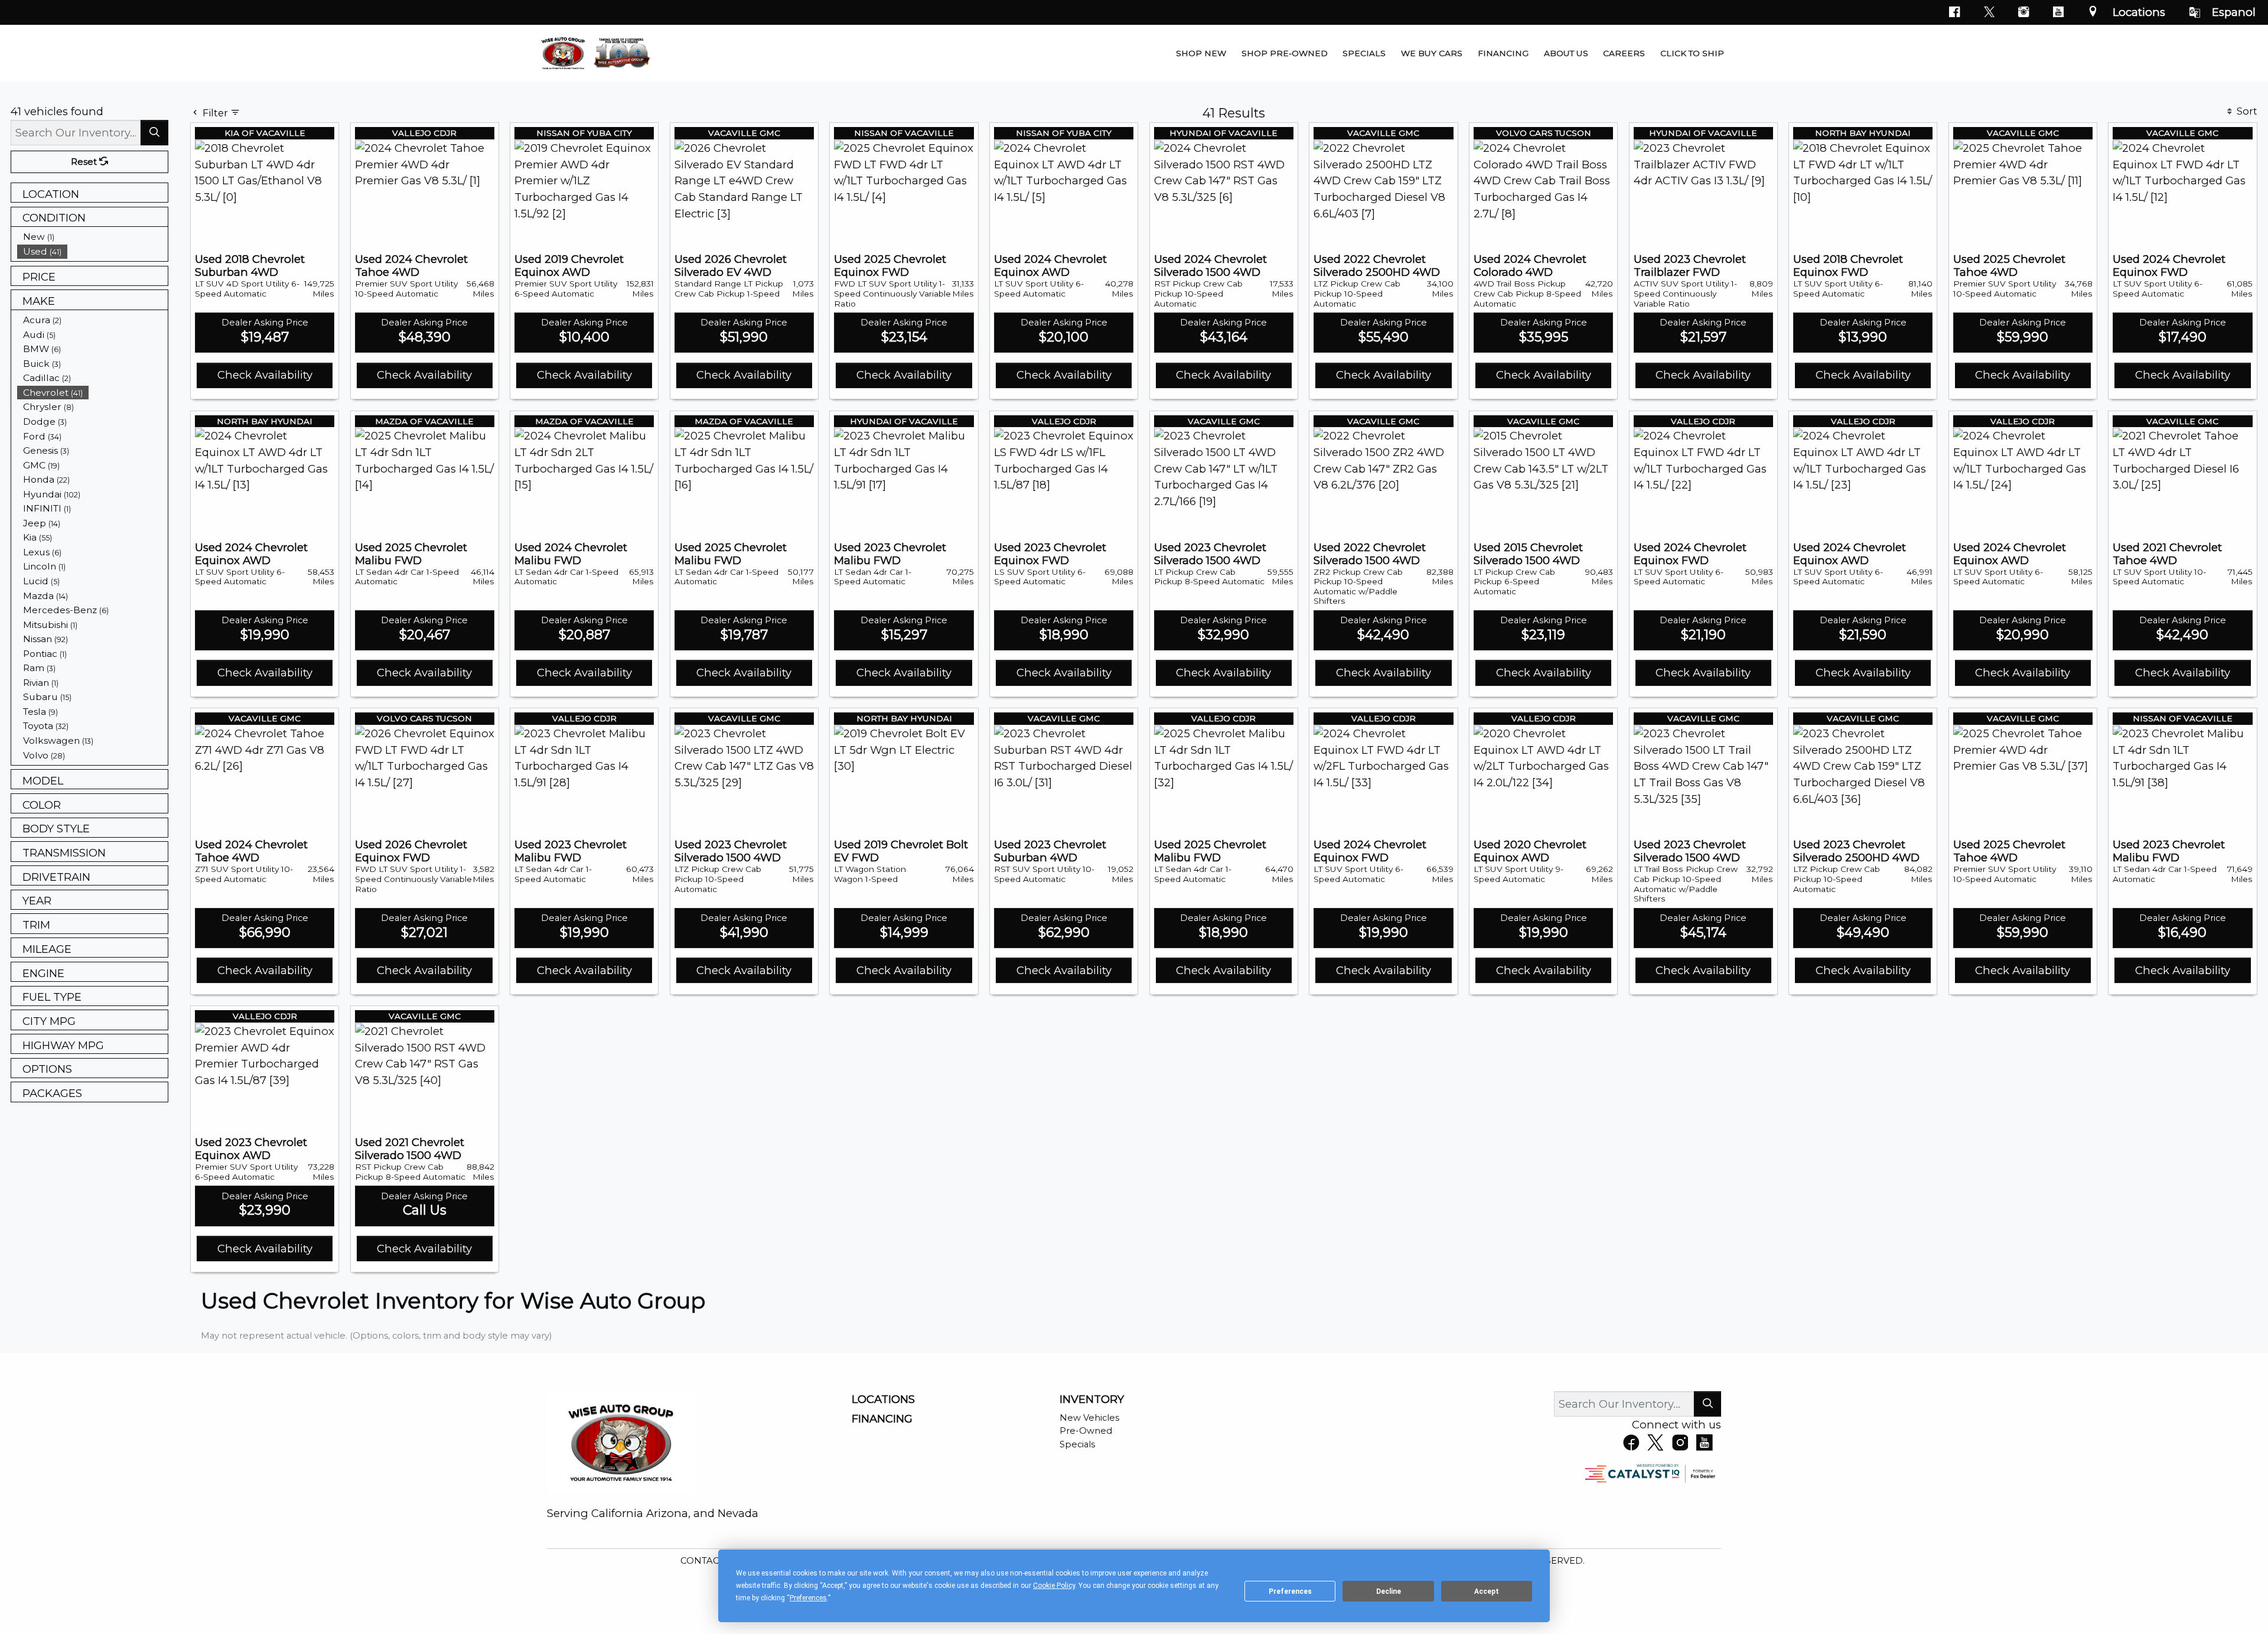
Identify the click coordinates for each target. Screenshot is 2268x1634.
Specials (1077, 1444)
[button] (1201, 53)
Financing (882, 1419)
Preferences (1290, 1591)
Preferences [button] (808, 1598)
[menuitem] (93, 237)
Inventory (1092, 1399)
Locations (2139, 12)
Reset (85, 162)
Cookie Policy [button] (1054, 1586)
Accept (1487, 1591)
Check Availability (265, 375)
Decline (1389, 1591)
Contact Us (711, 1561)
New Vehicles (1089, 1418)
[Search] (154, 133)
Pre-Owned (1086, 1431)
